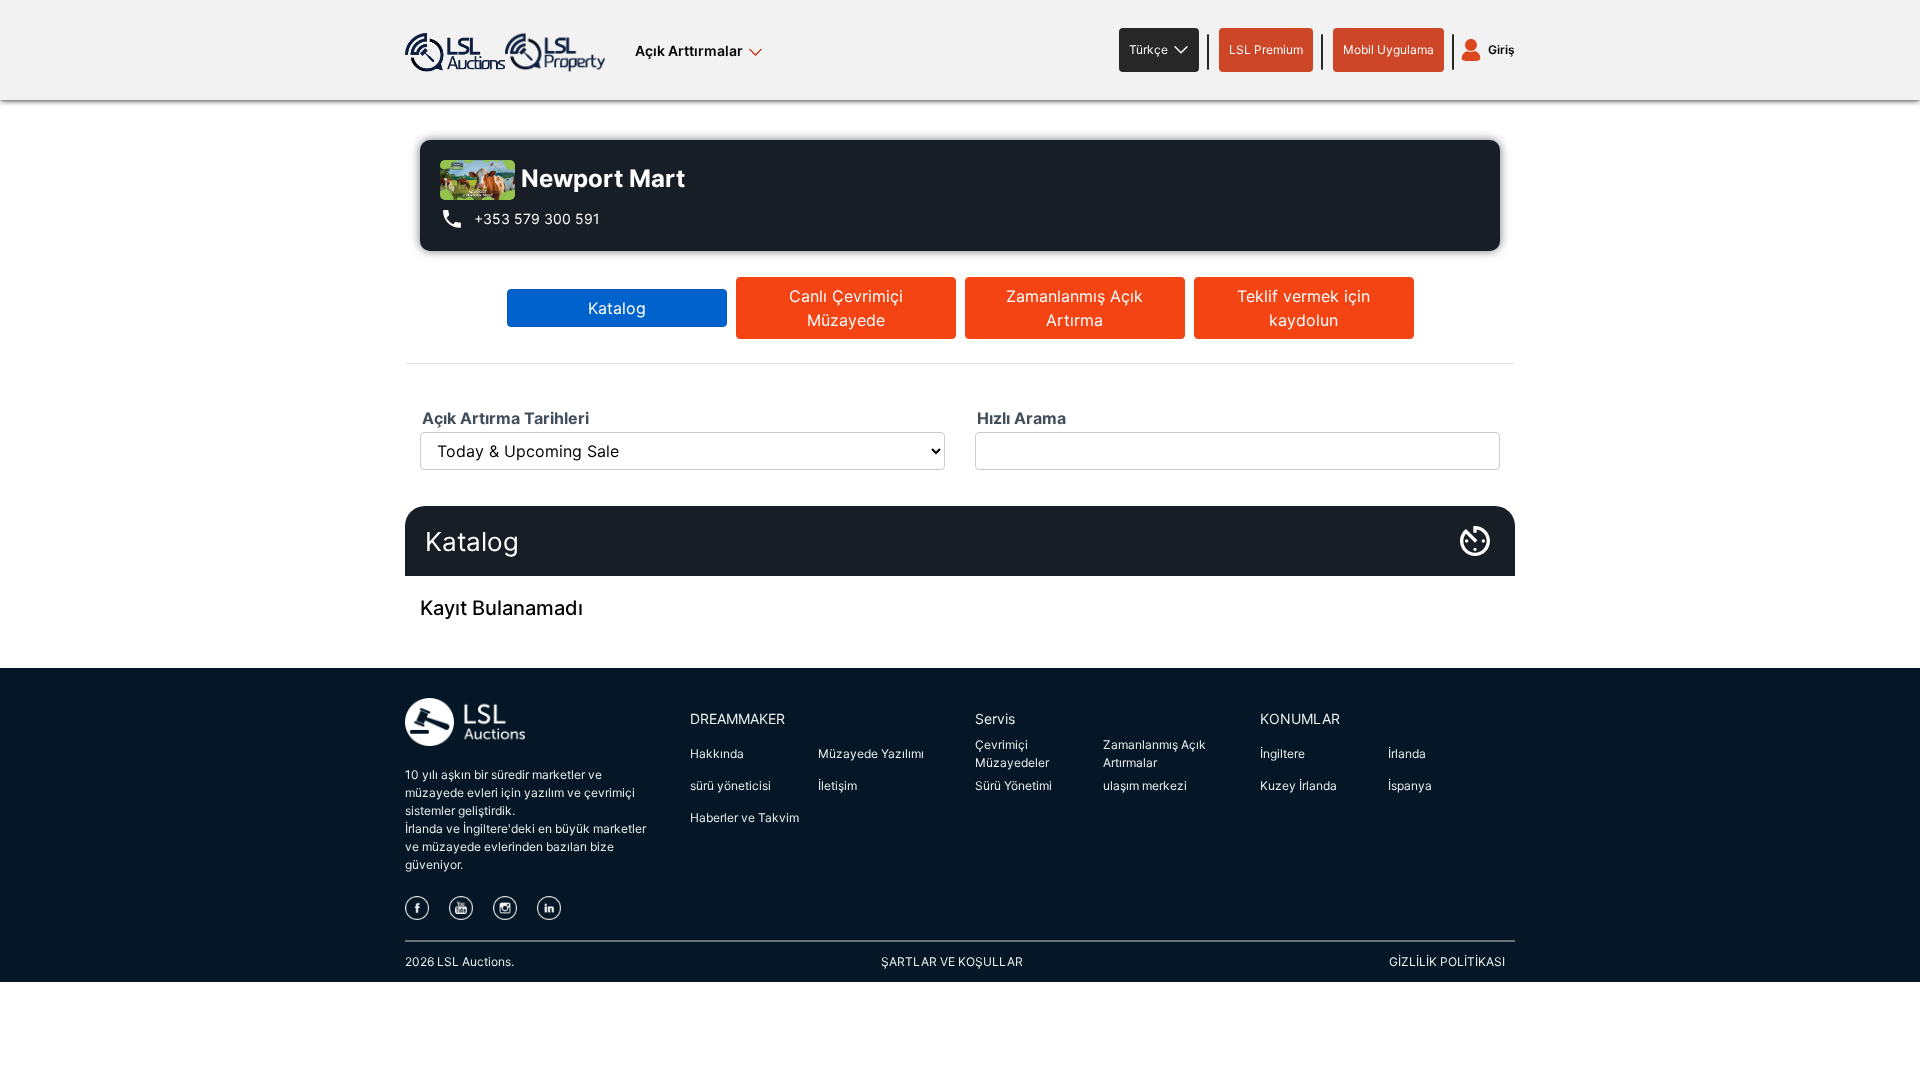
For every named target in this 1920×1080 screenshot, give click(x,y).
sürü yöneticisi (730, 785)
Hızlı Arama (1021, 418)
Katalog (617, 308)
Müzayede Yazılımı (871, 753)
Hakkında (717, 753)
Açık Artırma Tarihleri (505, 418)
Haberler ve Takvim (744, 817)
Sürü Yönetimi (1013, 785)
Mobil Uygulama (1388, 49)
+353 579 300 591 (537, 218)
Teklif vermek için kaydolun (1303, 308)
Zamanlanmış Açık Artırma (1074, 308)
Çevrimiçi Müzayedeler (1012, 753)
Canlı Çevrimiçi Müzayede (846, 308)
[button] (1159, 50)
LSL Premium (1266, 49)
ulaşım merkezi (1145, 785)
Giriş (1501, 49)
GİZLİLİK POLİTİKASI (1447, 961)
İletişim (837, 785)
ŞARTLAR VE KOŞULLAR (952, 961)
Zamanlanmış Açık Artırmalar (1154, 753)
